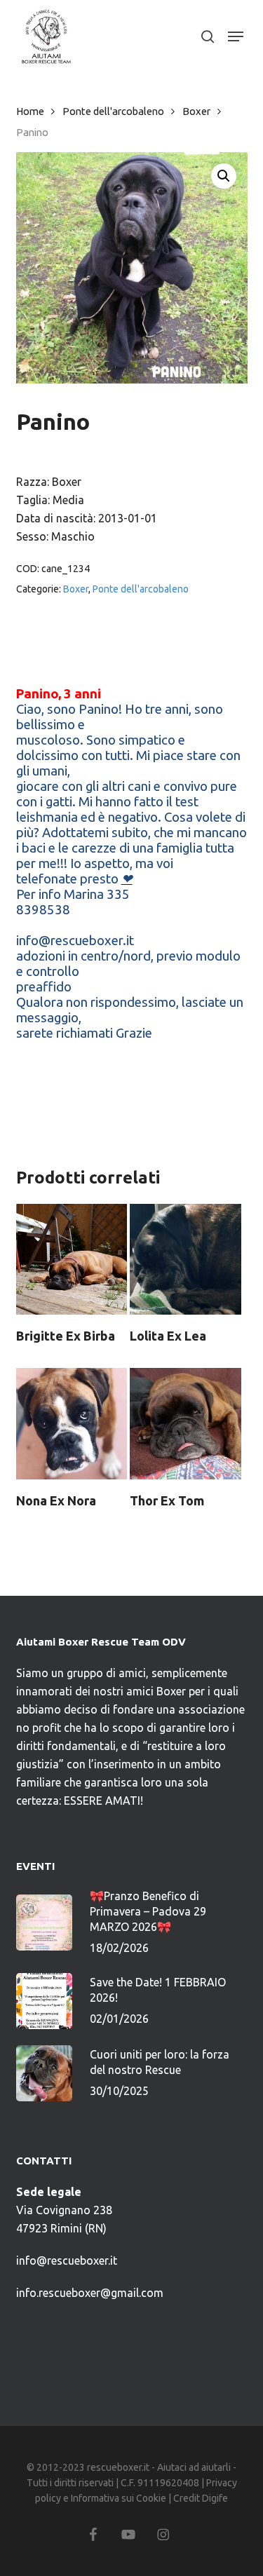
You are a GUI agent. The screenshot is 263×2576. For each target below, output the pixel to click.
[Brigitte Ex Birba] (72, 1259)
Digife (215, 2498)
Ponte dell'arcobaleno (113, 111)
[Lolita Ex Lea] (185, 1259)
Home (30, 111)
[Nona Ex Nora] (72, 1423)
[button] (236, 36)
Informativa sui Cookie (119, 2498)
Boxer (196, 111)
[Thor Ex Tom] (185, 1423)
